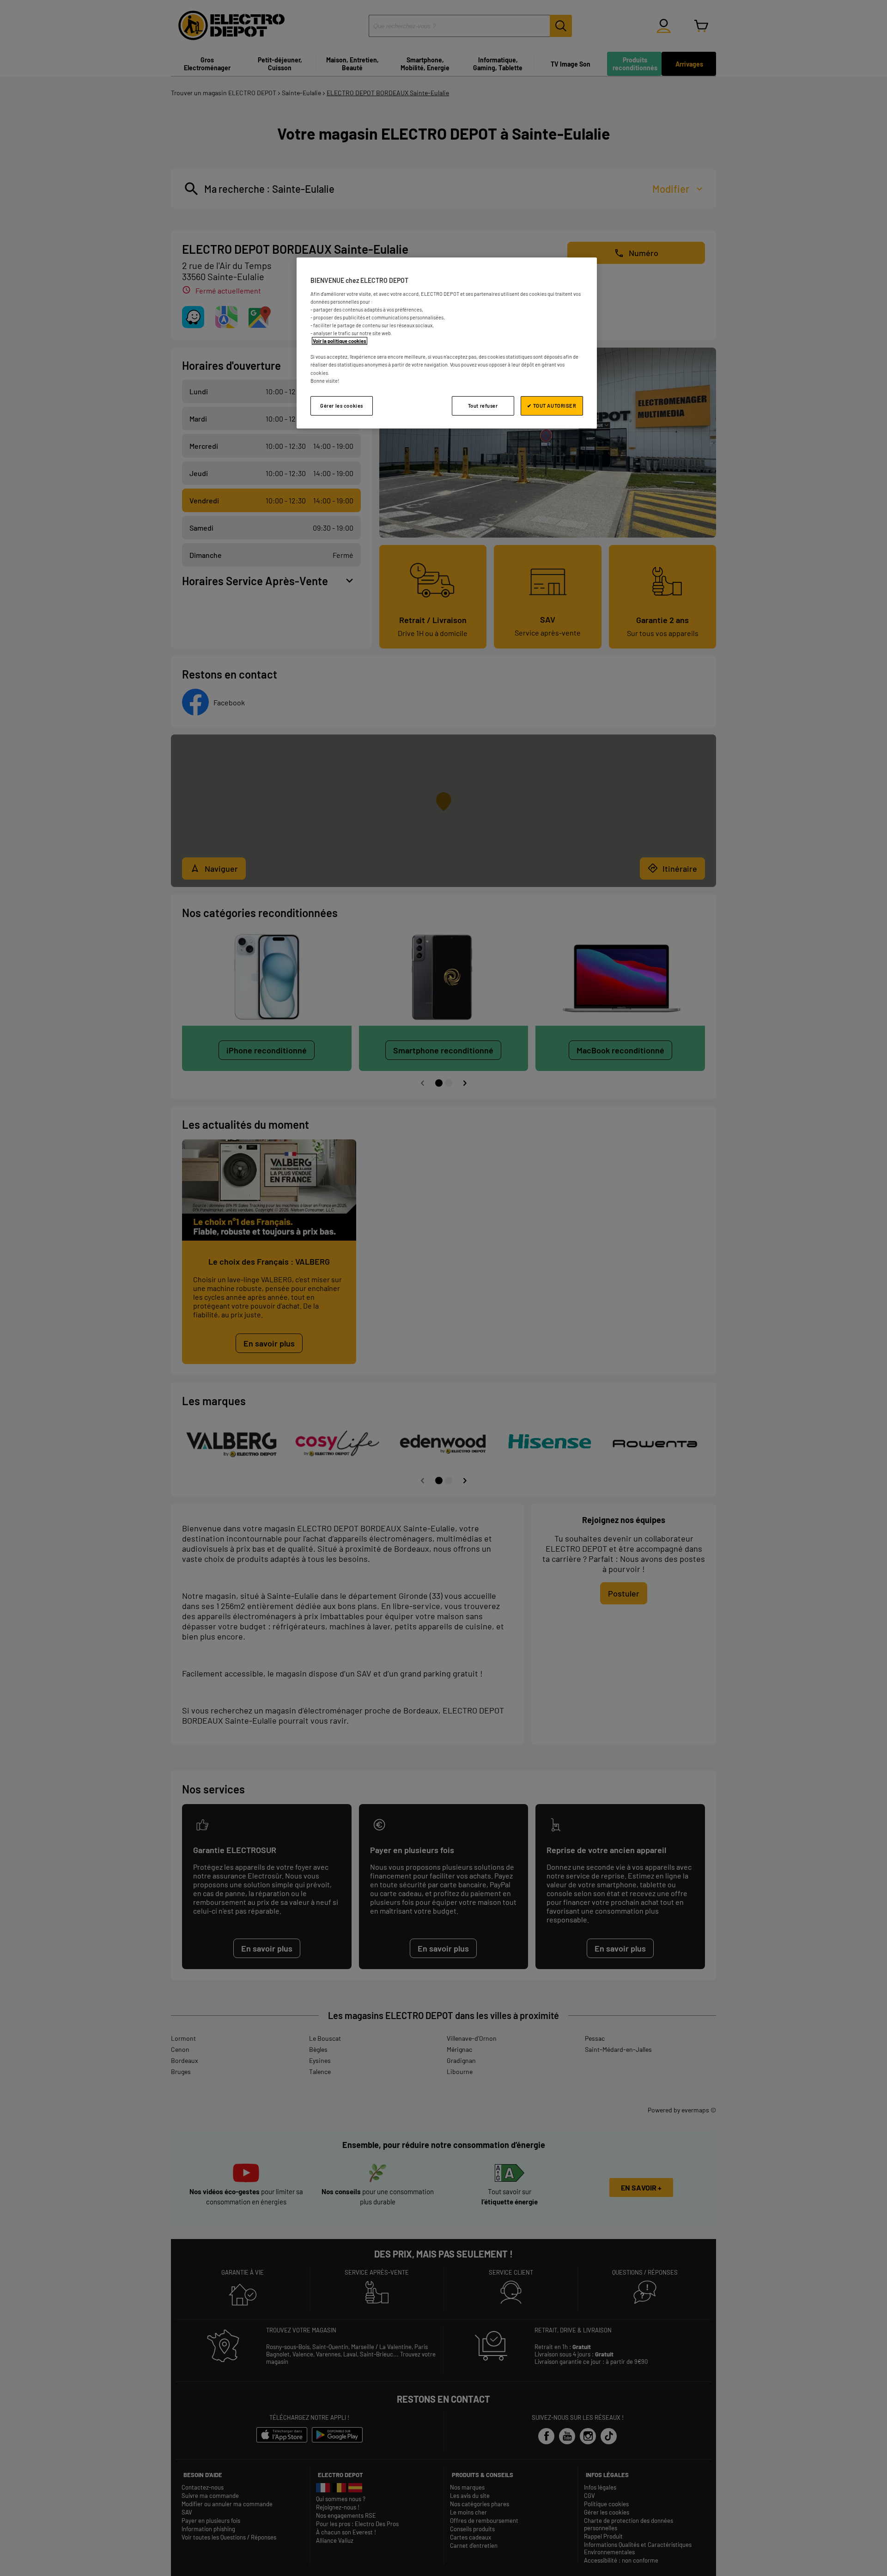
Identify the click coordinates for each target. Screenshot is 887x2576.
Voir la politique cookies (340, 341)
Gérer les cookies (342, 406)
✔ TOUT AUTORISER (552, 406)
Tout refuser (483, 406)
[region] (447, 343)
